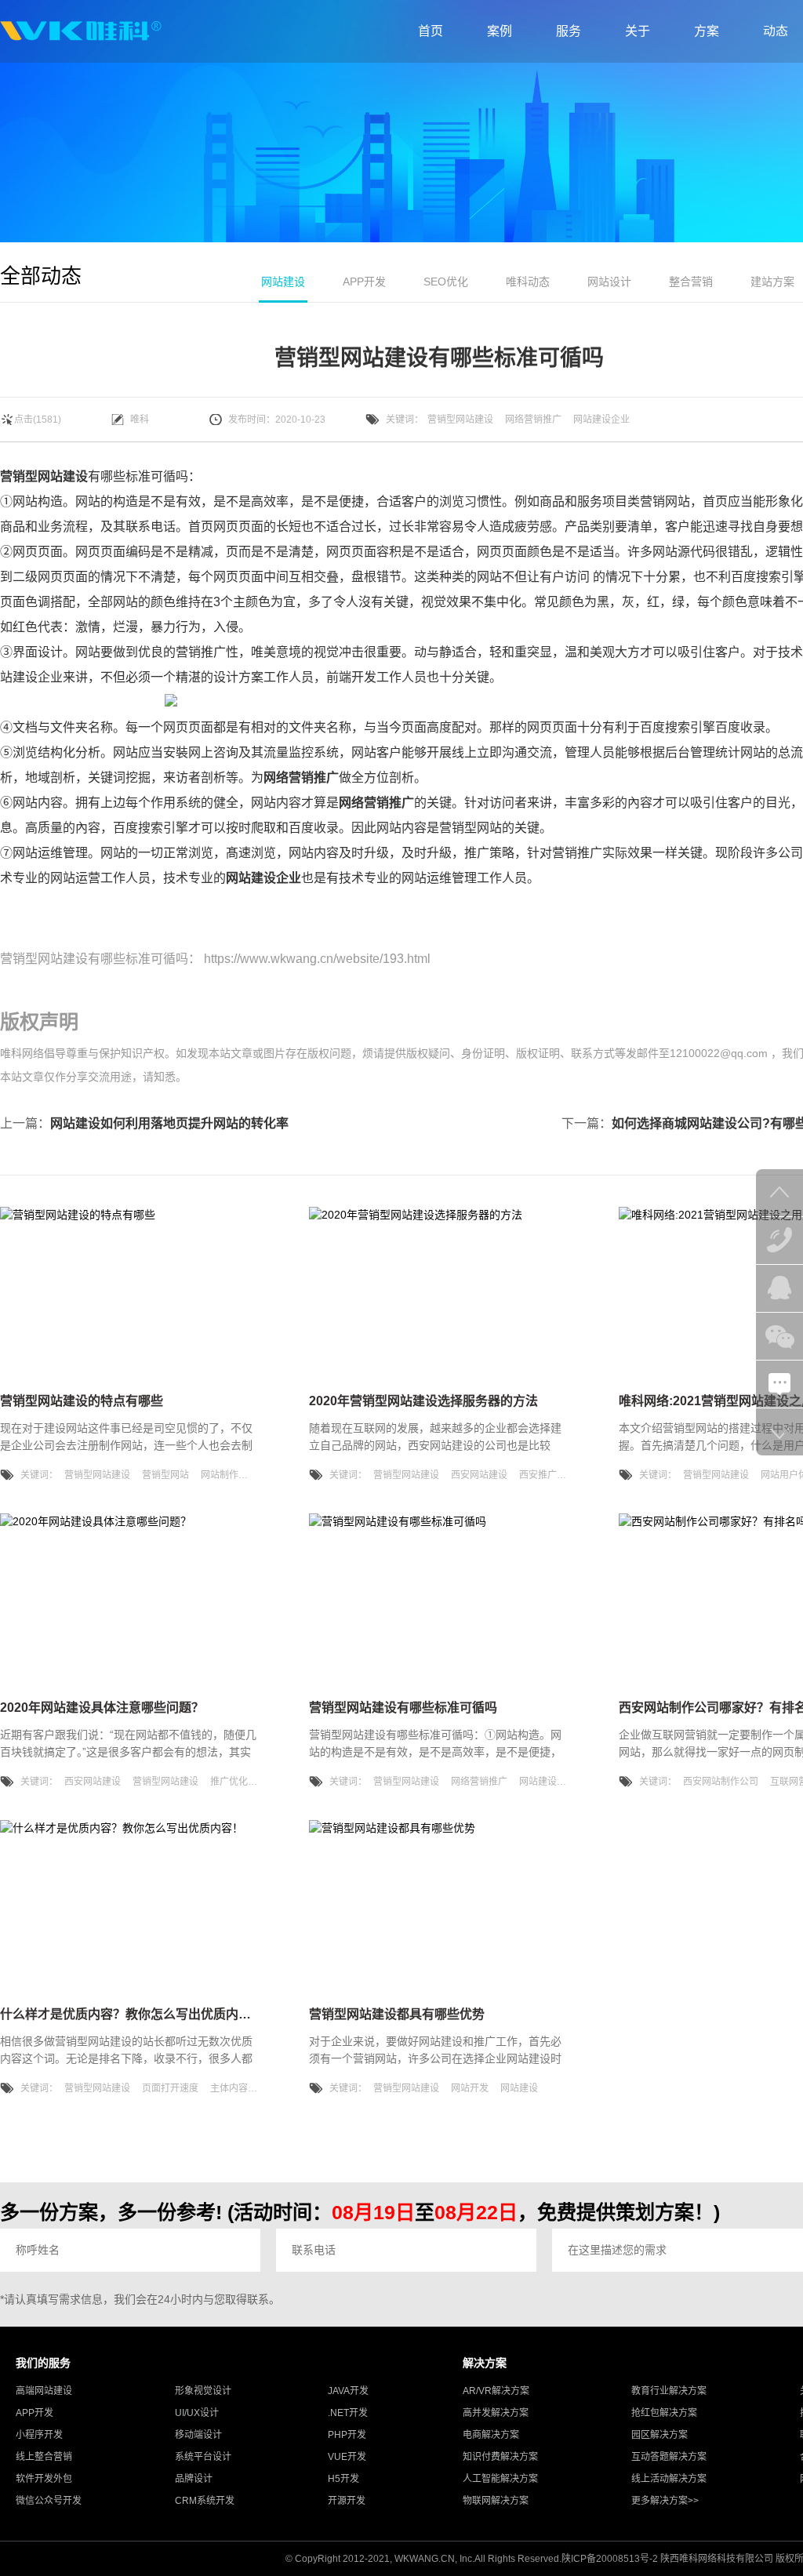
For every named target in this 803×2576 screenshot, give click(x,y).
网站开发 (470, 2088)
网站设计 (609, 282)
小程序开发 (39, 2435)
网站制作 (220, 1475)
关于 (638, 31)
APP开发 (364, 282)
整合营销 (691, 282)
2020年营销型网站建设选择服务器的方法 (423, 1401)
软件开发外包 (44, 2479)
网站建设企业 (601, 420)
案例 (500, 31)
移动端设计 (198, 2435)
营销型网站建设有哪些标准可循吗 (94, 959)
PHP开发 (347, 2435)
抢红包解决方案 (664, 2413)
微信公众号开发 (49, 2501)
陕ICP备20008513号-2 (610, 2559)
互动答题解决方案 (669, 2457)
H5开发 (343, 2479)
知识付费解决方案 (500, 2457)
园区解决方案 (659, 2435)
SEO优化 (446, 282)
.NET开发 (348, 2413)
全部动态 (41, 276)
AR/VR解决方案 (496, 2391)
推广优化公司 (238, 1782)
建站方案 (772, 282)
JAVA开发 (348, 2391)
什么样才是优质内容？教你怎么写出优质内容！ (132, 2014)
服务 (569, 31)
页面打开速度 (170, 2088)
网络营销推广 (533, 420)
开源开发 (347, 2501)
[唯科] (81, 31)
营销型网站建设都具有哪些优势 (397, 2014)
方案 (707, 31)
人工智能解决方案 (500, 2479)
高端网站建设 (44, 2391)
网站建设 (283, 282)
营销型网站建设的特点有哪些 (82, 1401)
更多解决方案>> (665, 2501)
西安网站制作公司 (721, 1782)
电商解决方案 (491, 2435)
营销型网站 (165, 1475)
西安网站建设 (479, 1475)
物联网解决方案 (496, 2501)
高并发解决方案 (496, 2413)
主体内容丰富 (238, 2088)
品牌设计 (194, 2479)
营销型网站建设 (460, 420)
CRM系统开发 (205, 2501)
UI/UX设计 (197, 2413)
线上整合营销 (44, 2457)
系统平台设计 (203, 2457)
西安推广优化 (547, 1475)
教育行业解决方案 (669, 2391)
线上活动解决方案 (669, 2479)
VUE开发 (347, 2457)
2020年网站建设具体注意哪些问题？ (102, 1708)
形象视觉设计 (203, 2391)
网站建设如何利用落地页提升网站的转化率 (169, 1123)
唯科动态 (528, 282)
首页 (431, 31)
